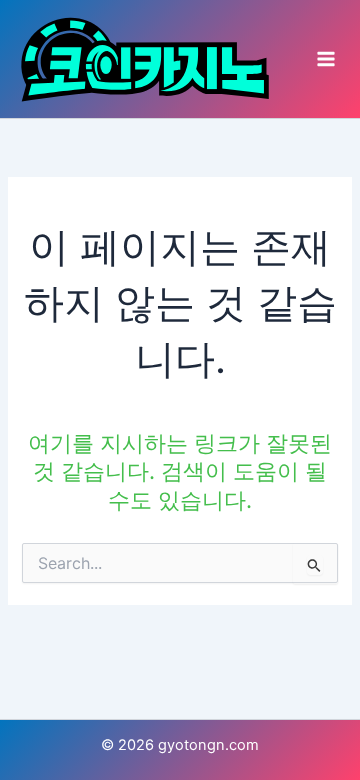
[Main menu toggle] (326, 59)
